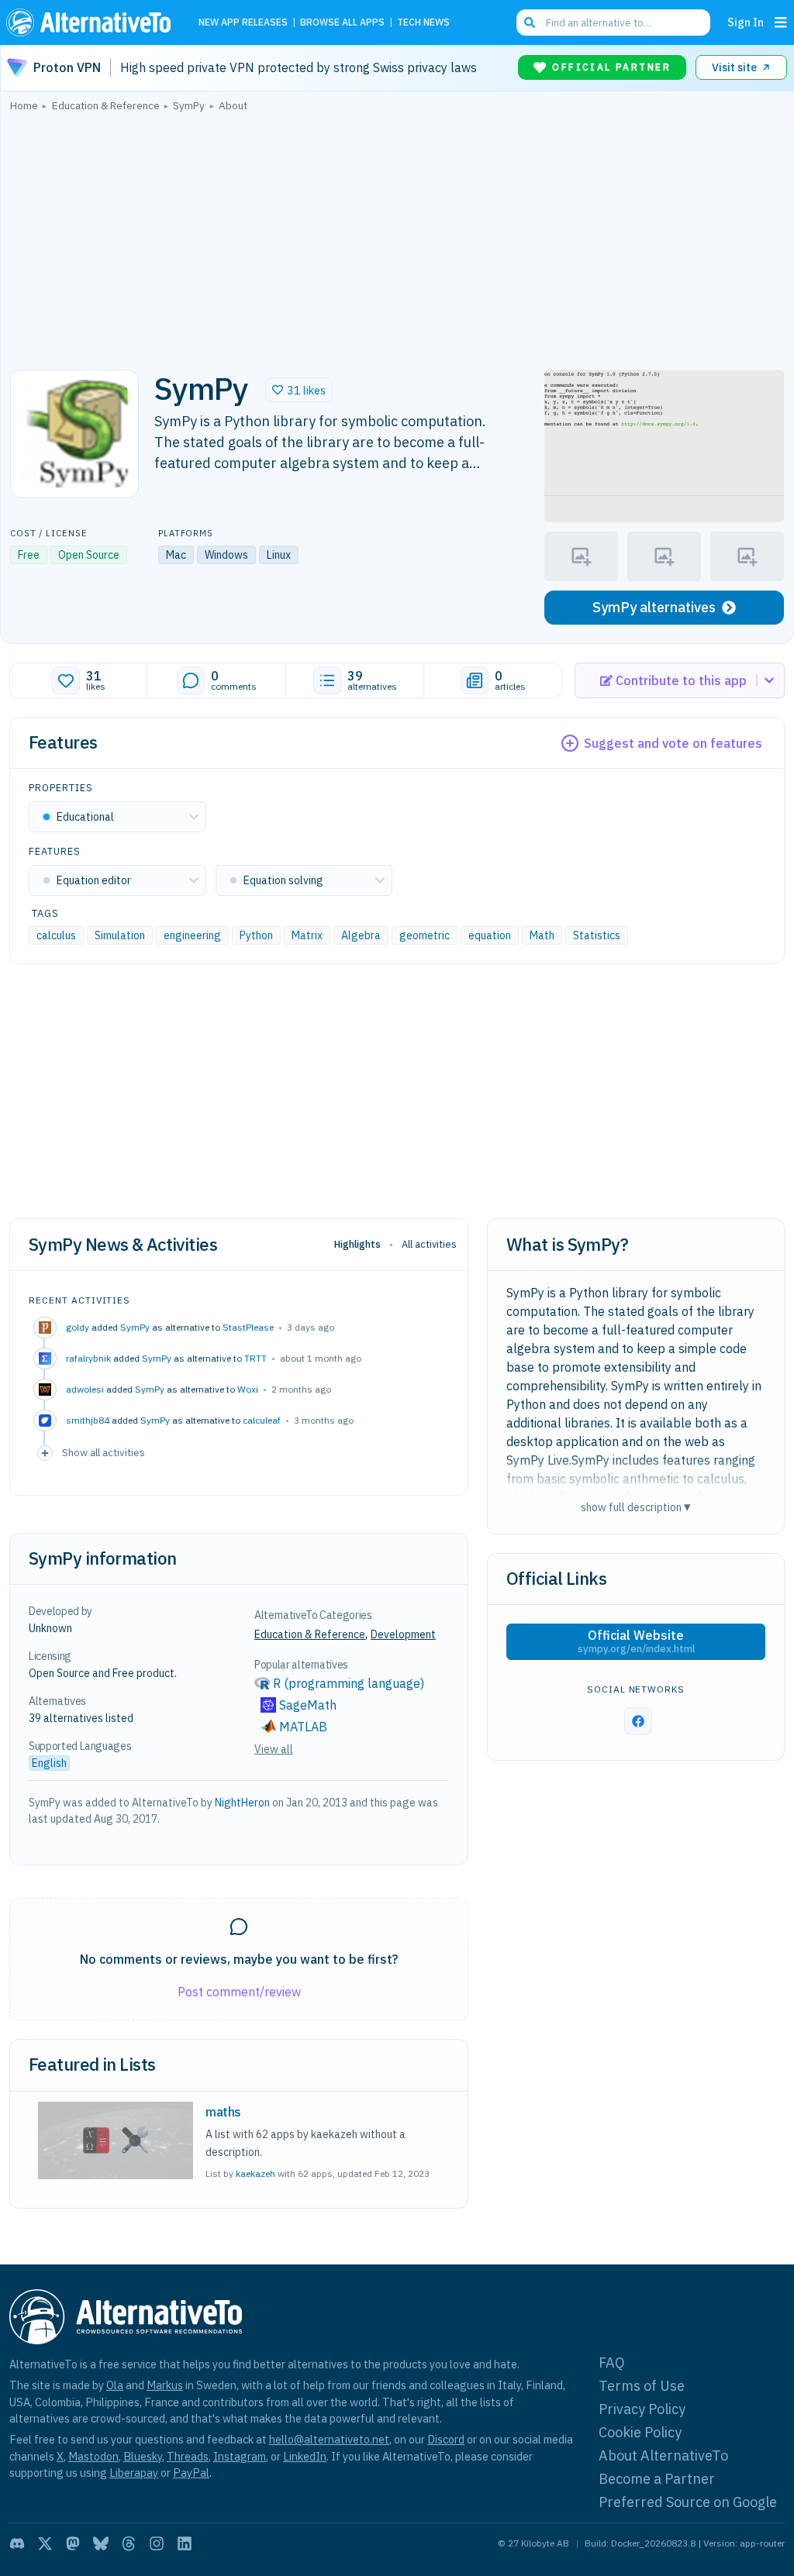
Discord (446, 2439)
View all (274, 1749)
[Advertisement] (397, 236)
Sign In (746, 22)
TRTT (255, 1358)
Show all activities (104, 1452)
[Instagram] (157, 2543)
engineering (192, 935)
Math (542, 935)
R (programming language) (349, 1683)
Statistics (597, 935)
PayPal (191, 2473)
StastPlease (248, 1327)
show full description (636, 1507)
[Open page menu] (781, 22)
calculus (56, 935)
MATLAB (303, 1727)
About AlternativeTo (663, 2455)
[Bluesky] (101, 2543)
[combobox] (613, 22)
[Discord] (17, 2543)
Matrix (307, 935)
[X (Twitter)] (45, 2543)
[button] (299, 390)
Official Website (636, 1641)
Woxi (248, 1389)
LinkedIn (305, 2456)
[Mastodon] (73, 2543)
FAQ (612, 2362)
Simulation (120, 935)
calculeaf (262, 1420)
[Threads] (129, 2543)
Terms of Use (642, 2386)
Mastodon (93, 2456)
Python (256, 935)
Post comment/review (239, 1992)
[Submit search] (530, 22)
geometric (425, 935)
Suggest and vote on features (673, 743)
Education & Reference (310, 1634)
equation (490, 935)
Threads (188, 2456)
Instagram (240, 2456)
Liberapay (134, 2473)
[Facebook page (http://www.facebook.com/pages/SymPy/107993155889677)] (638, 1721)
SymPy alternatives (654, 607)
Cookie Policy (640, 2432)
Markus (165, 2385)
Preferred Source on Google (688, 2502)
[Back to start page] (92, 22)
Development (403, 1634)
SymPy (135, 1327)
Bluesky (143, 2456)
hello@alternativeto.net (329, 2439)
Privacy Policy (642, 2409)
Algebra (361, 935)
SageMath (308, 1705)
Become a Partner (657, 2479)
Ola (115, 2385)
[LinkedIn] (185, 2543)
